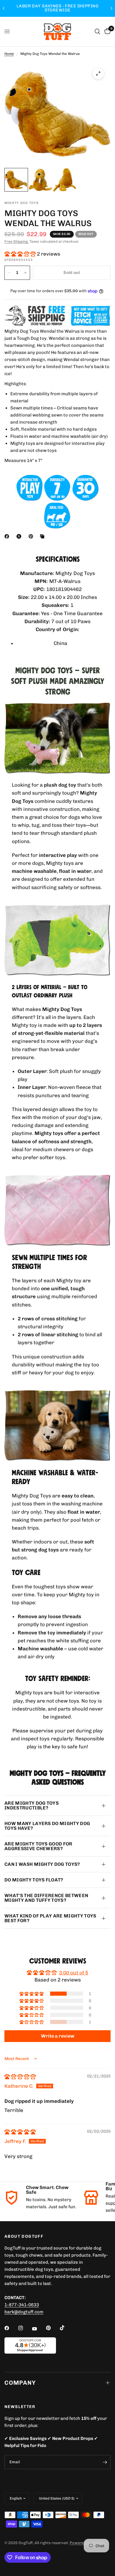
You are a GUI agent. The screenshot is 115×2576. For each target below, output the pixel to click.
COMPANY (20, 2383)
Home (9, 54)
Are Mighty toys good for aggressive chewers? (38, 1846)
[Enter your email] (105, 2462)
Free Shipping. (17, 241)
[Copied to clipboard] (43, 536)
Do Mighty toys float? (34, 1880)
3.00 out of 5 (74, 1973)
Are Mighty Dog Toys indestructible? (32, 1805)
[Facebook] (8, 536)
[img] (20, 2077)
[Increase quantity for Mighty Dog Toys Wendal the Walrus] (25, 273)
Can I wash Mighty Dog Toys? (42, 1864)
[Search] (97, 32)
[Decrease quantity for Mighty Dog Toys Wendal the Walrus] (9, 273)
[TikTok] (66, 2328)
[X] (20, 536)
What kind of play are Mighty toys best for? (50, 1918)
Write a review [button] (58, 2036)
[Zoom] (98, 73)
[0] (106, 32)
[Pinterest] (32, 536)
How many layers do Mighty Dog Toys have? (47, 1826)
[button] (21, 254)
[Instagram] (25, 2328)
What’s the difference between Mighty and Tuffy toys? (46, 1898)
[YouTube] (39, 2329)
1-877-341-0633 (22, 2305)
